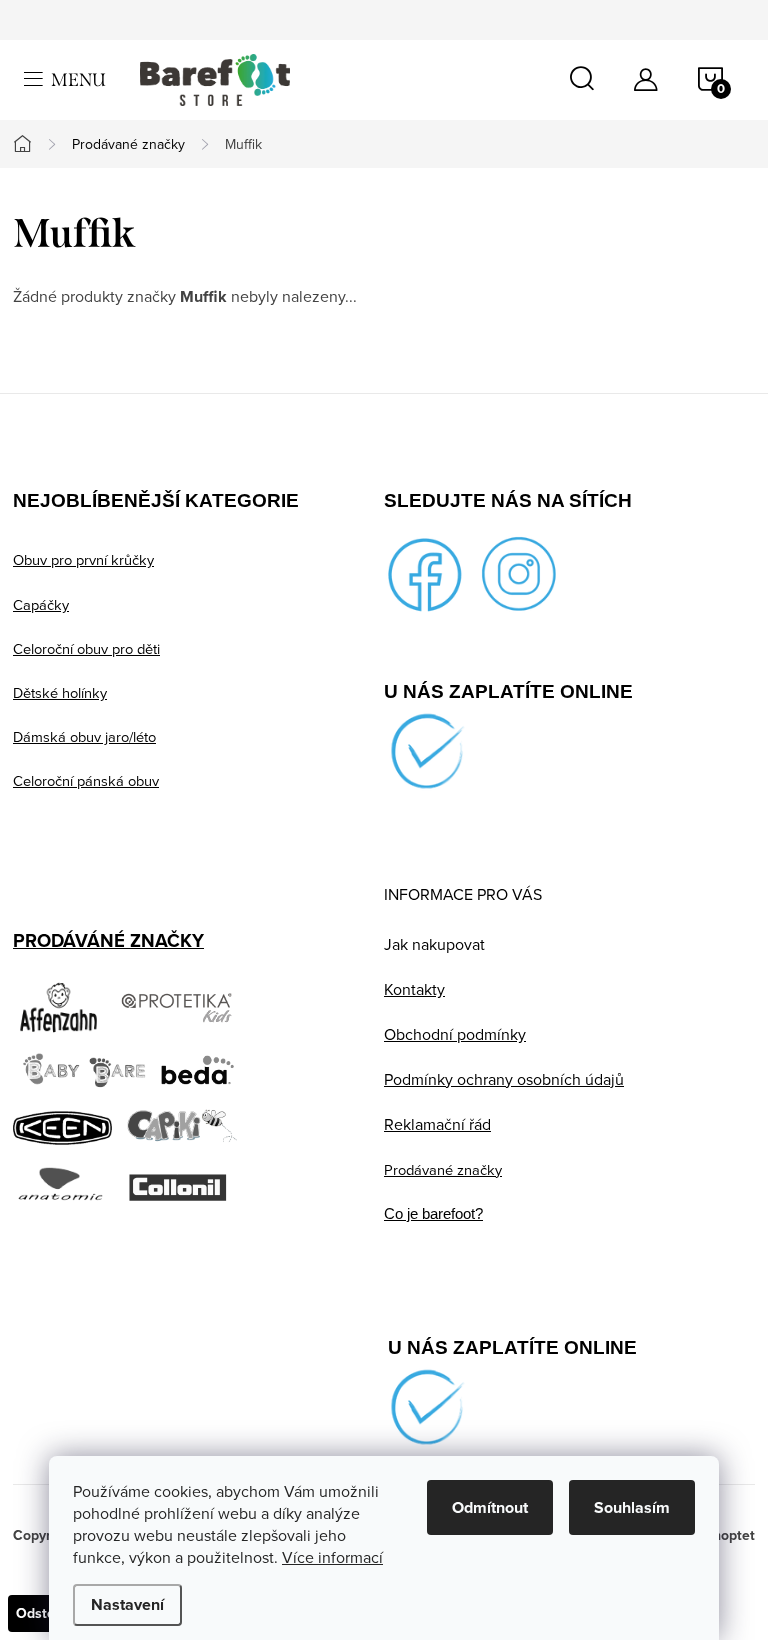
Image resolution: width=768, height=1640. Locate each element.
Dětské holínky (60, 692)
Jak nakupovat (434, 944)
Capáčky (41, 604)
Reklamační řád (437, 1124)
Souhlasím (632, 1507)
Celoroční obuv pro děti (86, 648)
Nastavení (127, 1604)
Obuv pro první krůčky (83, 559)
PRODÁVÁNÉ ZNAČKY (108, 940)
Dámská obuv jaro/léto (84, 736)
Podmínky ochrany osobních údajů (504, 1079)
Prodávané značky (443, 1169)
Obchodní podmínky (455, 1034)
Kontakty (414, 989)
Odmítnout (490, 1507)
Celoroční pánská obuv (86, 780)
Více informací (332, 1557)
